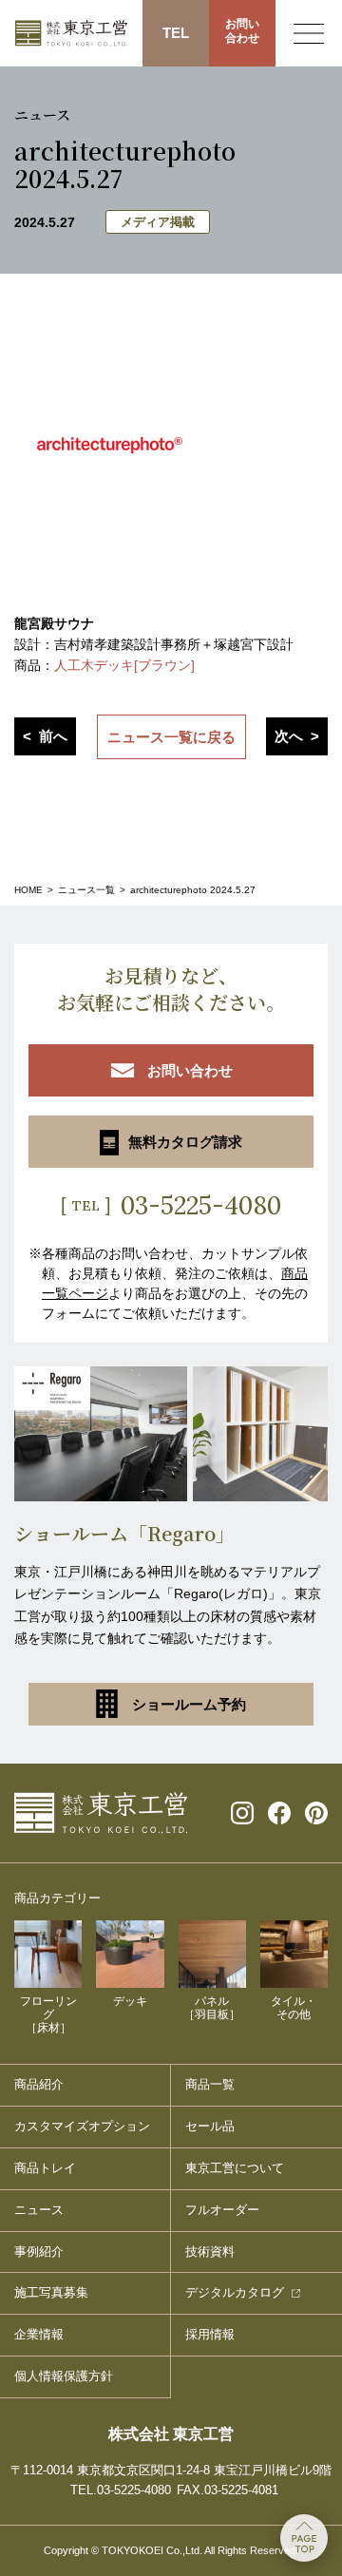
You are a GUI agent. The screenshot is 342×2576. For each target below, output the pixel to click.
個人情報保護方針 (64, 2376)
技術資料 (210, 2252)
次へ (289, 736)
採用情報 (210, 2334)
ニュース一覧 (86, 890)
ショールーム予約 (189, 1704)
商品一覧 (210, 2084)
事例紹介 (39, 2252)
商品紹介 (39, 2084)
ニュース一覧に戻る (171, 737)
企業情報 (39, 2334)
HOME (28, 890)
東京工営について (235, 2168)
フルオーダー (222, 2210)
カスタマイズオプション (82, 2126)
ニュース (39, 2210)
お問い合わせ (242, 31)
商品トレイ (45, 2168)
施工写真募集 (51, 2292)
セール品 (210, 2126)
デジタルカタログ (235, 2292)
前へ (53, 736)
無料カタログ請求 (185, 1142)
